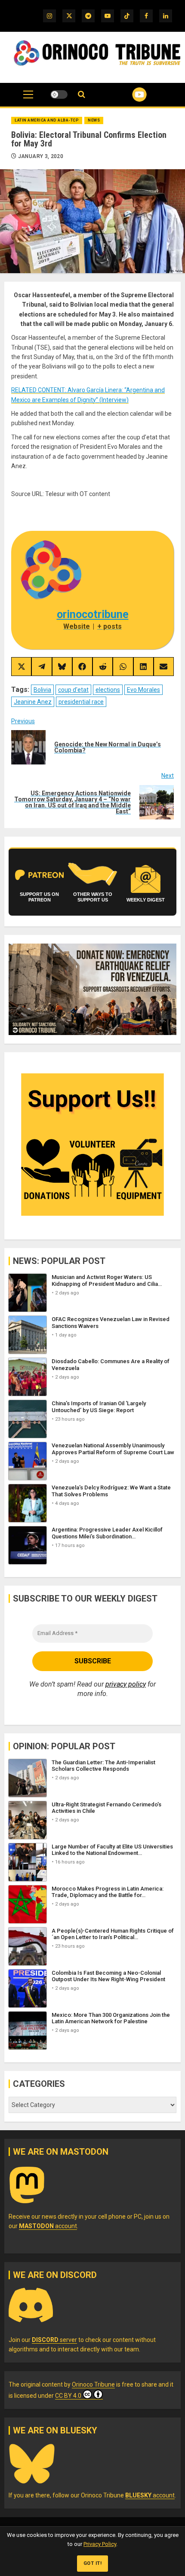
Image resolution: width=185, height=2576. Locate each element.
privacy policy (126, 1684)
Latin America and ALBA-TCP (47, 120)
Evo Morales (143, 690)
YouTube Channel (129, 94)
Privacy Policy (100, 2544)
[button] (28, 99)
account (48, 2226)
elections (108, 690)
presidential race (81, 702)
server (54, 2340)
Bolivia (42, 690)
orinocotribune (93, 614)
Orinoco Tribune (93, 2384)
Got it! (93, 2563)
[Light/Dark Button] (59, 94)
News (94, 120)
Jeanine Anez (33, 702)
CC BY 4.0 (68, 2396)
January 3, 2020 (41, 156)
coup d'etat (73, 690)
